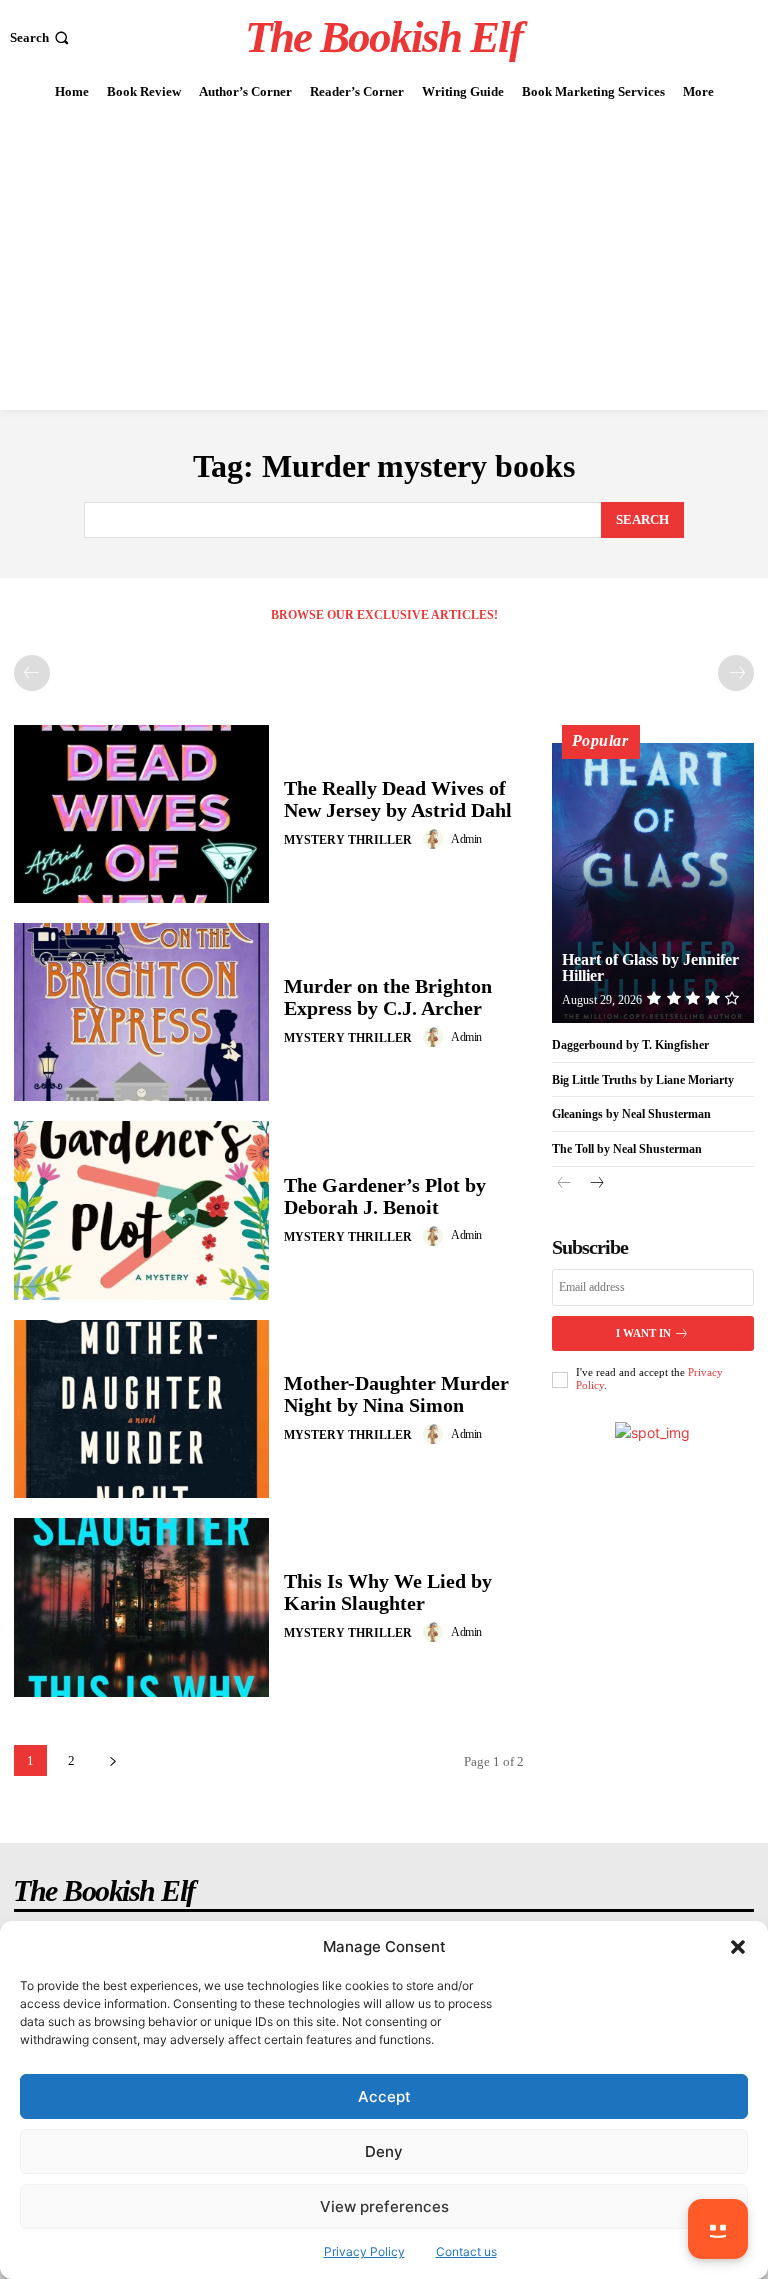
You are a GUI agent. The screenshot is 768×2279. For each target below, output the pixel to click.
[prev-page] (32, 673)
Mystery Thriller (348, 840)
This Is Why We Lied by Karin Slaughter (388, 1592)
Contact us (466, 2251)
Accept (384, 2096)
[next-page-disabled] (736, 673)
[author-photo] (436, 839)
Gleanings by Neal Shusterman (631, 1114)
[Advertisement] (384, 260)
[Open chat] (718, 2229)
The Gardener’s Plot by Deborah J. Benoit (385, 1196)
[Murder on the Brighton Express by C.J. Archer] (141, 1012)
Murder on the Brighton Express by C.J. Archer (388, 997)
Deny (384, 2151)
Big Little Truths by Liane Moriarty (643, 1080)
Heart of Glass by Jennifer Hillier (650, 967)
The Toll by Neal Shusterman (627, 1149)
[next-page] (112, 1760)
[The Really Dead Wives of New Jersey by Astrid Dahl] (141, 814)
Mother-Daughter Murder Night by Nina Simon (396, 1394)
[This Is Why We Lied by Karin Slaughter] (141, 1607)
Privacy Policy (364, 2251)
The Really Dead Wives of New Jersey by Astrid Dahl (398, 799)
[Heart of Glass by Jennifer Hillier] (653, 883)
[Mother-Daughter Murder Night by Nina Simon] (141, 1409)
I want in (643, 1333)
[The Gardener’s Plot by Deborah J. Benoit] (141, 1210)
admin (466, 839)
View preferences (384, 2206)
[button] (738, 1947)
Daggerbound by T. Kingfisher (630, 1045)
